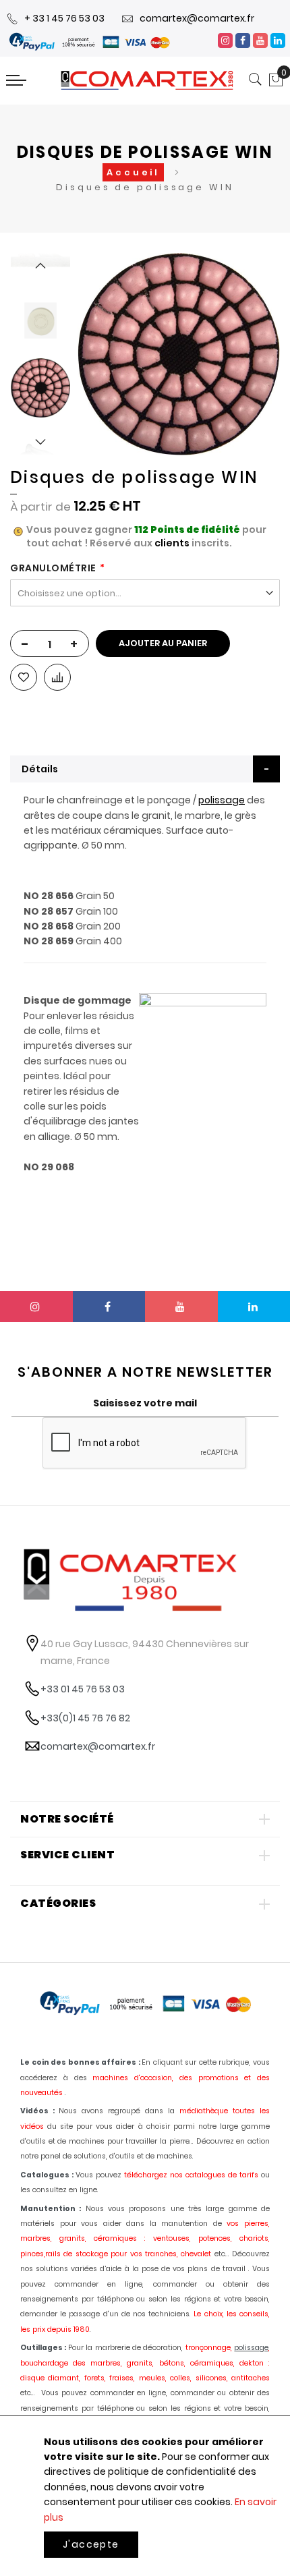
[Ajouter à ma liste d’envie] (24, 677)
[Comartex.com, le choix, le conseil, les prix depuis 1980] (147, 80)
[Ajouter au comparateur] (57, 677)
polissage (222, 800)
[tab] (145, 769)
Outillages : (43, 2348)
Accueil (133, 172)
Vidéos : (37, 2111)
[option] (40, 388)
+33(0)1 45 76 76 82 (85, 1718)
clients (172, 543)
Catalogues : (47, 2175)
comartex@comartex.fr (197, 18)
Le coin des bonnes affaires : (80, 2062)
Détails (40, 769)
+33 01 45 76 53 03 (83, 1689)
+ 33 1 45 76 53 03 (64, 18)
